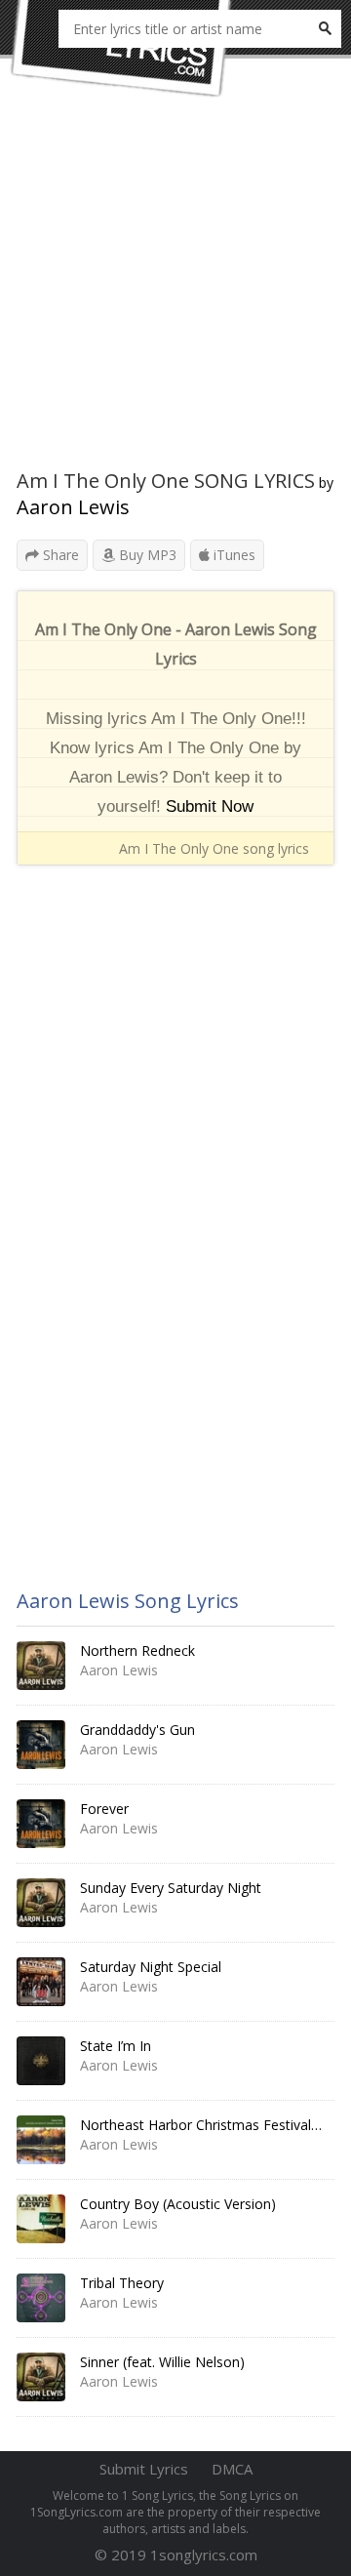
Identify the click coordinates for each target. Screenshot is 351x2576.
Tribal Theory (122, 2283)
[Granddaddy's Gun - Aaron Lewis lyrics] (41, 1745)
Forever (104, 1809)
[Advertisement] (175, 293)
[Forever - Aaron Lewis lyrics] (41, 1824)
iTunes (233, 555)
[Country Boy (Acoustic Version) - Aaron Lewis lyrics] (41, 2219)
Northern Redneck (137, 1650)
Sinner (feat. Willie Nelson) (162, 2362)
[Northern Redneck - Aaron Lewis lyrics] (41, 1666)
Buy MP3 (146, 555)
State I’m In (116, 2046)
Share (59, 555)
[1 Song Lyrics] (122, 49)
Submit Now (210, 806)
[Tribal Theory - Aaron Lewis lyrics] (41, 2298)
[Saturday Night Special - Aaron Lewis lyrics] (41, 1982)
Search (325, 29)
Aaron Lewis (73, 507)
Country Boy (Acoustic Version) (178, 2204)
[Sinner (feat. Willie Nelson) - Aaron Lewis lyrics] (41, 2377)
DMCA (232, 2469)
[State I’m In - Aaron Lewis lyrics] (41, 2061)
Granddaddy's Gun (137, 1730)
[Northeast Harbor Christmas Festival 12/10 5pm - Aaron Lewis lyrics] (41, 2140)
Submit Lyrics (144, 2469)
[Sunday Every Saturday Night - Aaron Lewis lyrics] (41, 1903)
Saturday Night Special (151, 1967)
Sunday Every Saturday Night (171, 1888)
